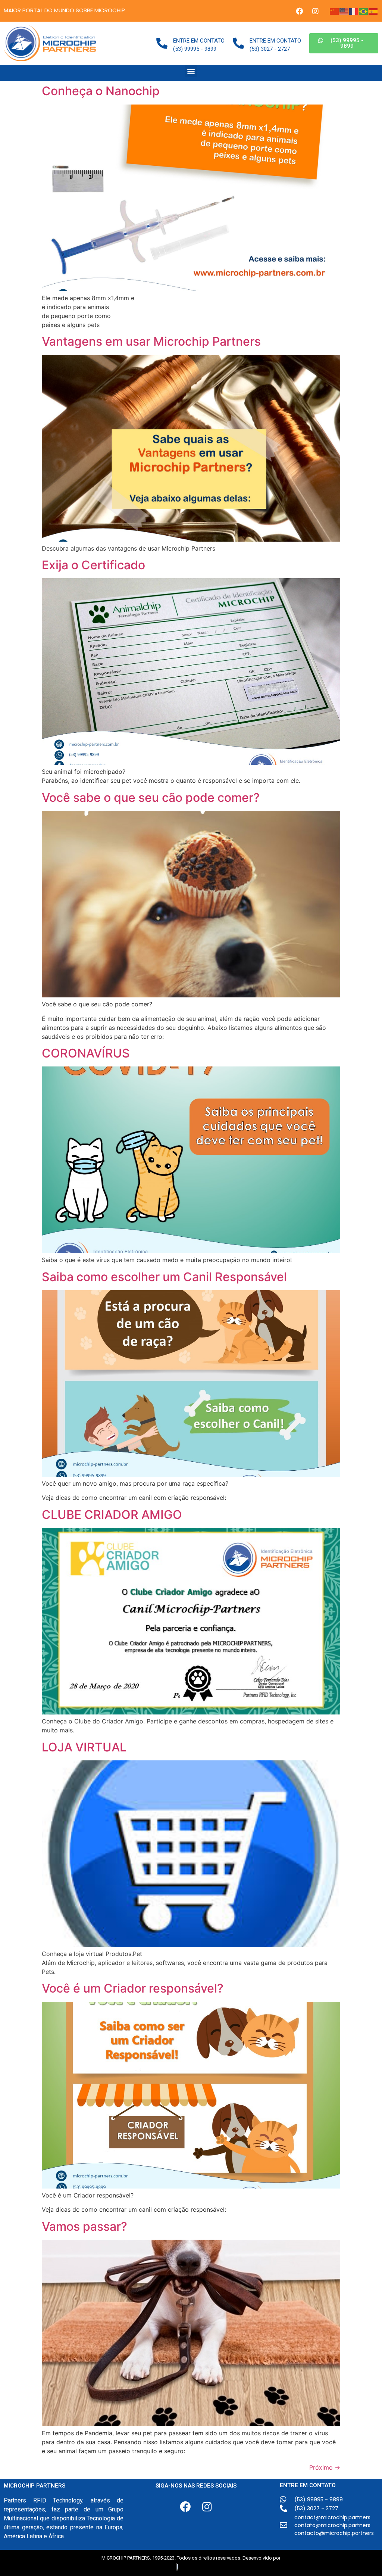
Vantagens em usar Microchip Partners (151, 341)
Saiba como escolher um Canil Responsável (164, 1277)
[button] (344, 43)
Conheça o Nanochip (101, 91)
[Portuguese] (364, 11)
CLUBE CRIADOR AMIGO (112, 1515)
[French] (354, 11)
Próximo (325, 2467)
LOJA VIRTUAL (84, 1747)
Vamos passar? (84, 2226)
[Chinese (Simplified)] (335, 11)
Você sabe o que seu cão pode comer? (151, 798)
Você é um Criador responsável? (133, 1988)
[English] (344, 11)
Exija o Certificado (93, 565)
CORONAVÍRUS (86, 1053)
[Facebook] (299, 11)
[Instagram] (315, 11)
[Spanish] (373, 11)
